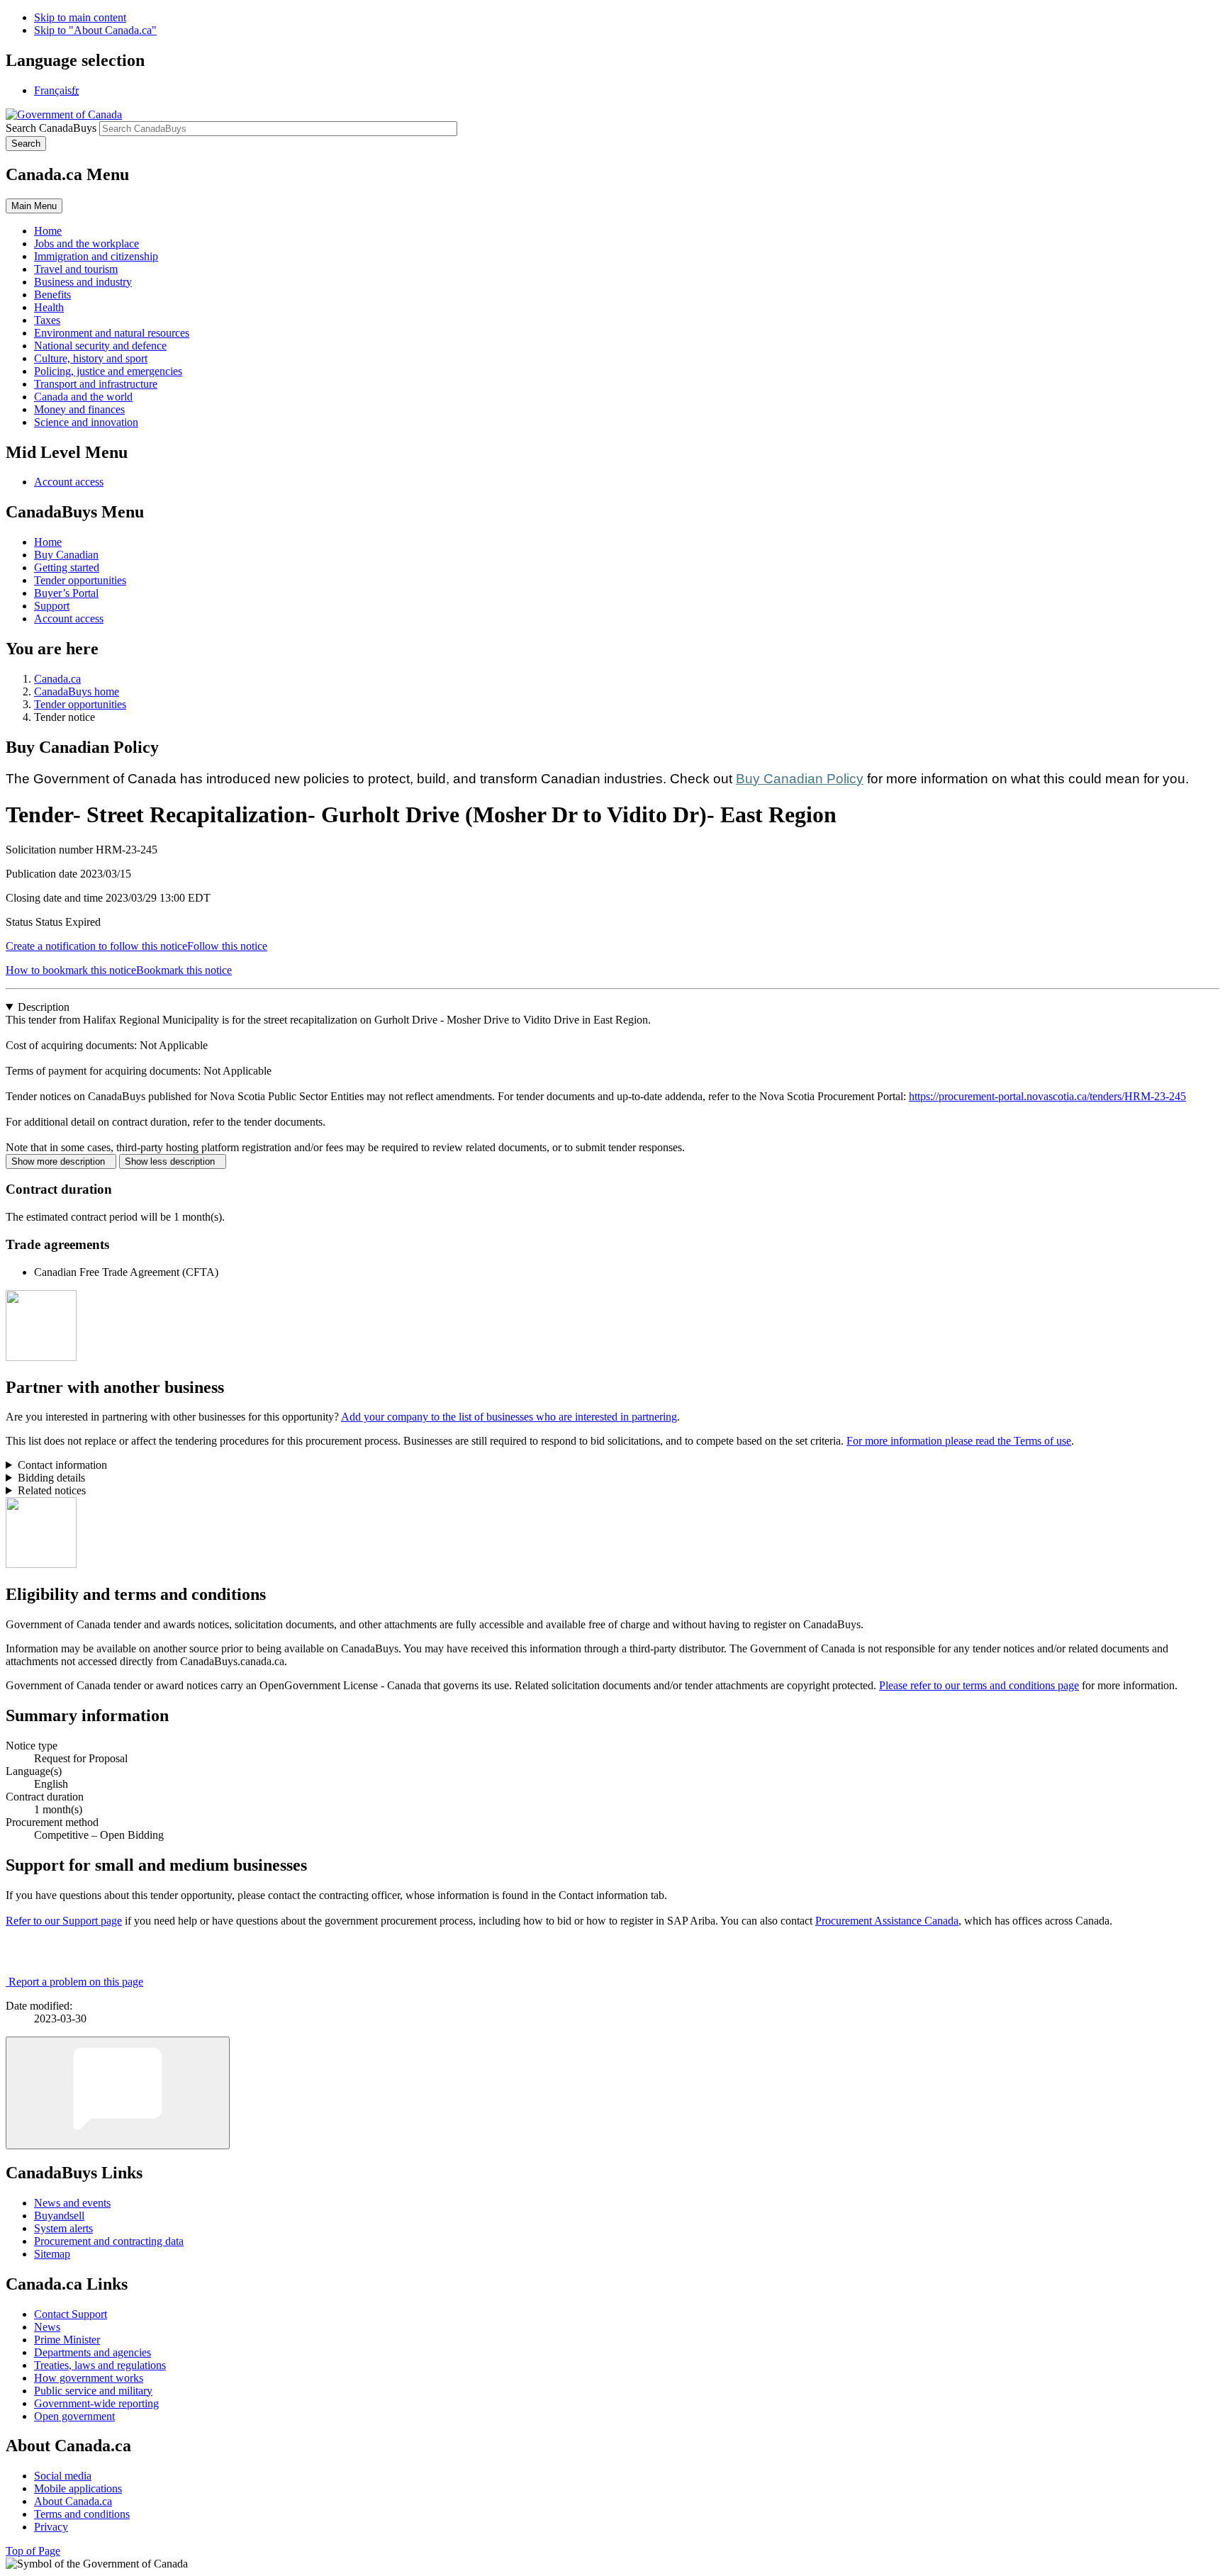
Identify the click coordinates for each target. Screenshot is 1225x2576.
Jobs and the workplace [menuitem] (86, 243)
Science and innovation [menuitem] (86, 422)
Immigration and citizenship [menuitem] (96, 256)
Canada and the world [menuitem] (83, 397)
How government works (89, 2378)
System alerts (63, 2228)
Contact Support (71, 2314)
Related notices (52, 1490)
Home (48, 542)
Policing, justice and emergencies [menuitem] (108, 371)
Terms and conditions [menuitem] (82, 2514)
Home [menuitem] (48, 231)
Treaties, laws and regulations (100, 2365)
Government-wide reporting (96, 2403)
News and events (72, 2203)
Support (52, 606)
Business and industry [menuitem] (83, 282)
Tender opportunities (80, 580)
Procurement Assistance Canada (887, 1921)
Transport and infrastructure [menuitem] (96, 384)
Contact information (62, 1465)
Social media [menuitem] (63, 2476)
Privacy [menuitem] (51, 2527)
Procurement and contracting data (109, 2241)
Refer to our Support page (64, 1921)
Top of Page (33, 2551)
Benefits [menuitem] (52, 295)
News (47, 2327)
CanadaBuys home (77, 691)
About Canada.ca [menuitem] (73, 2501)
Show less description (173, 1161)
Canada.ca (57, 679)
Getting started (67, 567)
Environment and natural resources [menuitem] (112, 333)
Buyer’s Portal (66, 593)
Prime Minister (67, 2340)
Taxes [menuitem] (47, 320)
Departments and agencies (93, 2352)
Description (44, 1007)
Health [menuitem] (49, 307)
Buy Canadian (66, 555)
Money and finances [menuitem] (79, 409)
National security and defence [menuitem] (100, 346)
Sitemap (52, 2254)
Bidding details (51, 1478)
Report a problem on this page (76, 1982)
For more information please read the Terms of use (959, 1441)
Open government (74, 2416)
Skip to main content (80, 17)
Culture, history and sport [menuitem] (91, 358)
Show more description (61, 1161)
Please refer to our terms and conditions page (979, 1685)
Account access (69, 482)
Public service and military (93, 2391)
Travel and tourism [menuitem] (76, 269)
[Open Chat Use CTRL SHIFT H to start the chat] (118, 2093)
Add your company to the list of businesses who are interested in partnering (509, 1417)
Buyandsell (59, 2216)
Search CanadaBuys (51, 128)
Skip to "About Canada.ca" (95, 30)
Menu (34, 206)
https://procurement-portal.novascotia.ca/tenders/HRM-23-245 (1047, 1096)
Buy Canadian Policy (800, 779)
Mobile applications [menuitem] (78, 2488)
